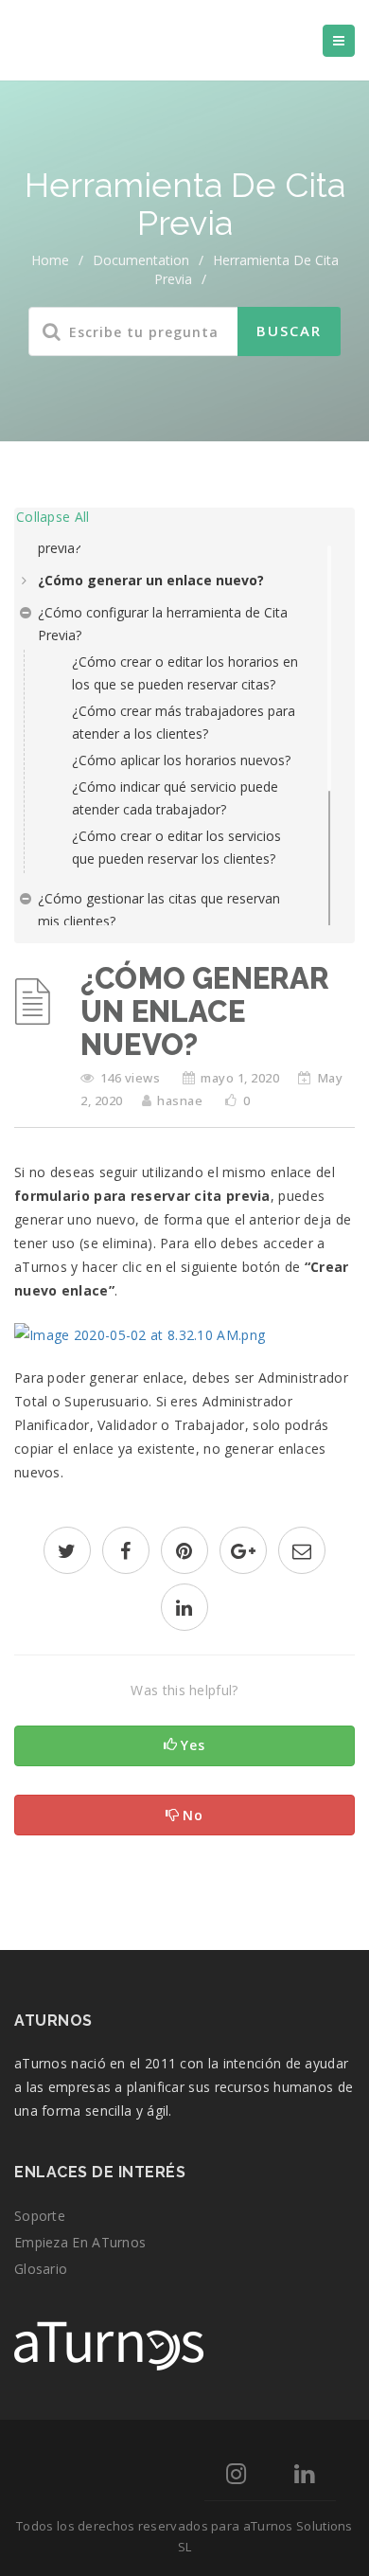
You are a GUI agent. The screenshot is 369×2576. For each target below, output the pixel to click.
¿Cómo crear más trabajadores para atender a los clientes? (184, 722)
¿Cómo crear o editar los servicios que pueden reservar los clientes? (176, 847)
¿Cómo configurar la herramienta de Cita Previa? (163, 624)
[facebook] (126, 1553)
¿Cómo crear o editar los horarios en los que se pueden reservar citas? (185, 673)
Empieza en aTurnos (80, 2242)
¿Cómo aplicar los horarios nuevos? (181, 760)
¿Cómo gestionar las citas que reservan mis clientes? (159, 910)
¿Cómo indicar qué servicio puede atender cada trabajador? (175, 798)
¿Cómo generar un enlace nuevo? (151, 580)
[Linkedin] (304, 2477)
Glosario (41, 2269)
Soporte (40, 2216)
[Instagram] (236, 2477)
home (50, 260)
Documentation (141, 260)
